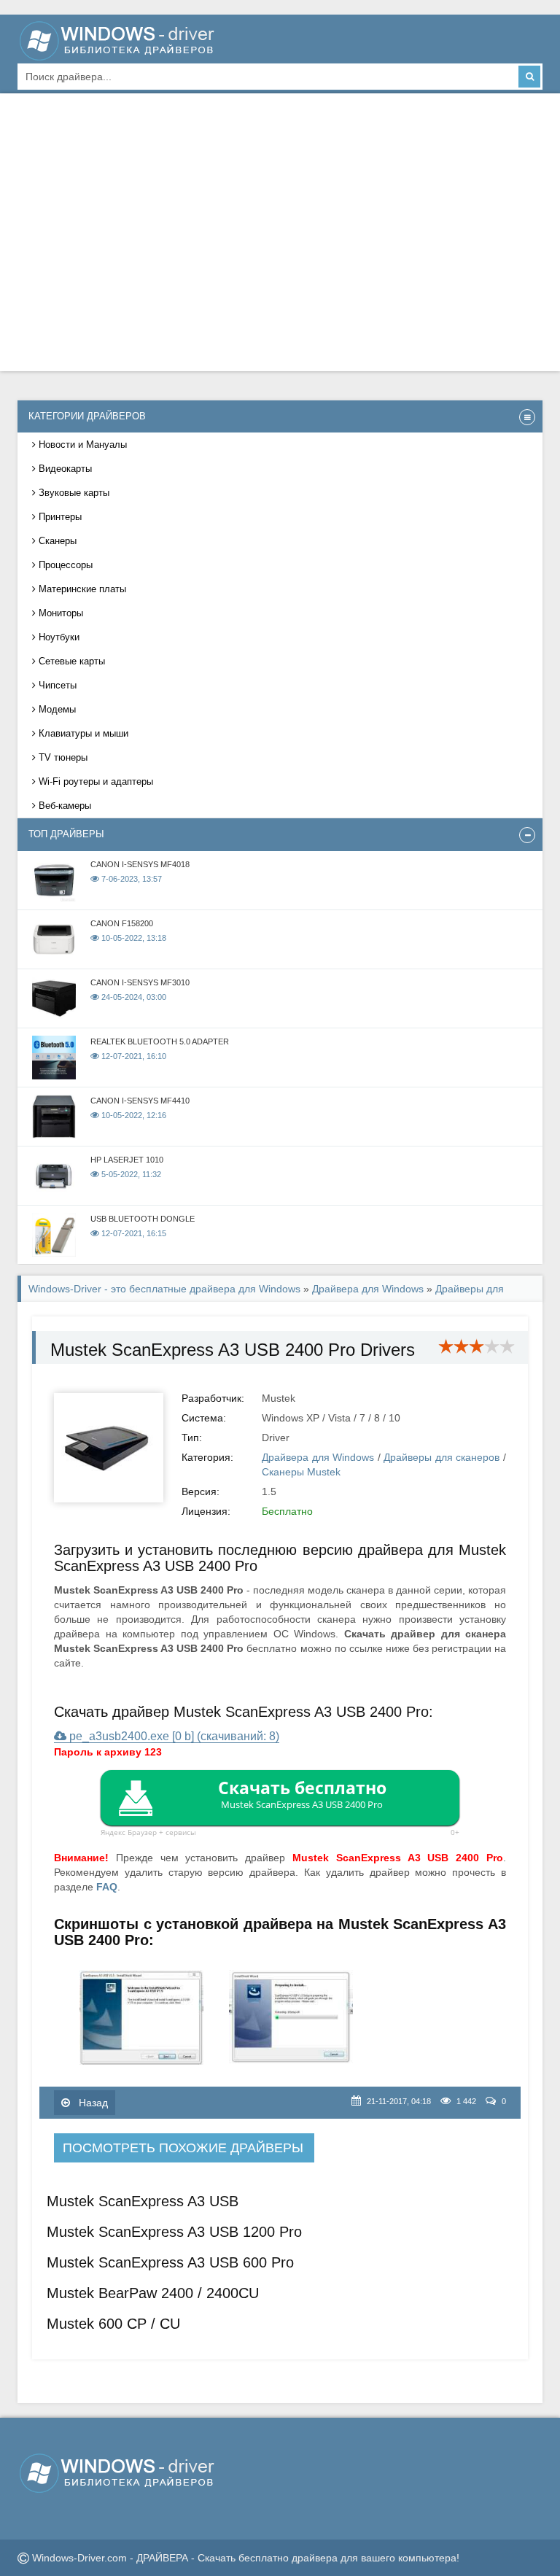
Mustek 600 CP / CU (113, 2324)
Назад (92, 2103)
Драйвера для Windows (368, 1289)
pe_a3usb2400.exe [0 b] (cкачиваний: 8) (173, 1736)
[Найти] (529, 77)
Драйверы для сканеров (442, 1457)
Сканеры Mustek (301, 1472)
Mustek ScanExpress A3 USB (143, 2201)
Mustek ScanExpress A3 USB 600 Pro (170, 2262)
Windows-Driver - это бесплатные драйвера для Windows (164, 1289)
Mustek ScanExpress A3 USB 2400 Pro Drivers (233, 1350)
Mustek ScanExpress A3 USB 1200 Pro (174, 2232)
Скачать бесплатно (302, 1793)
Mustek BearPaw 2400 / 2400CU (153, 2293)
